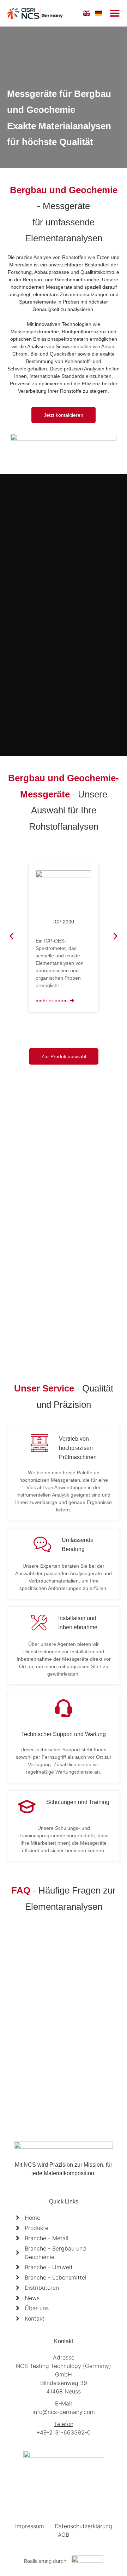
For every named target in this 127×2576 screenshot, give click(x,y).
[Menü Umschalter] (115, 13)
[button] (11, 936)
